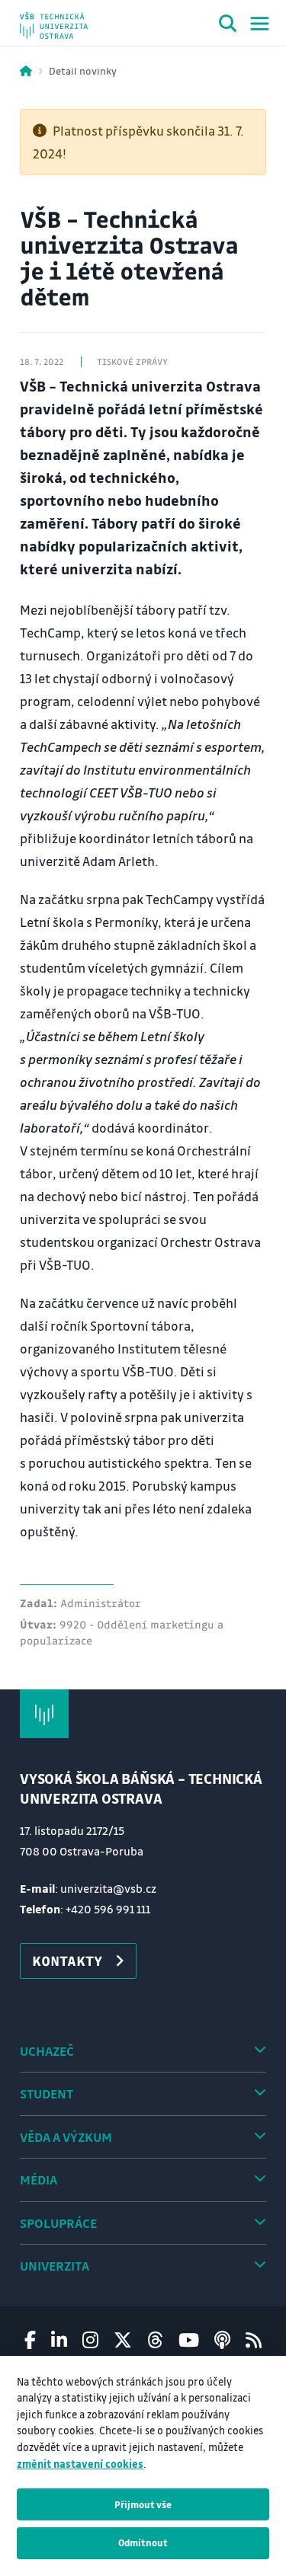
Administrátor (101, 1603)
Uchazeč (47, 2051)
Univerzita (55, 2266)
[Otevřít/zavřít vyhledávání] (228, 26)
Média (39, 2180)
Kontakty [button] (67, 1961)
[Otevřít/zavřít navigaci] (260, 24)
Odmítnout (143, 2542)
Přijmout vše (143, 2504)
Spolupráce (58, 2223)
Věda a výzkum (66, 2137)
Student (47, 2093)
